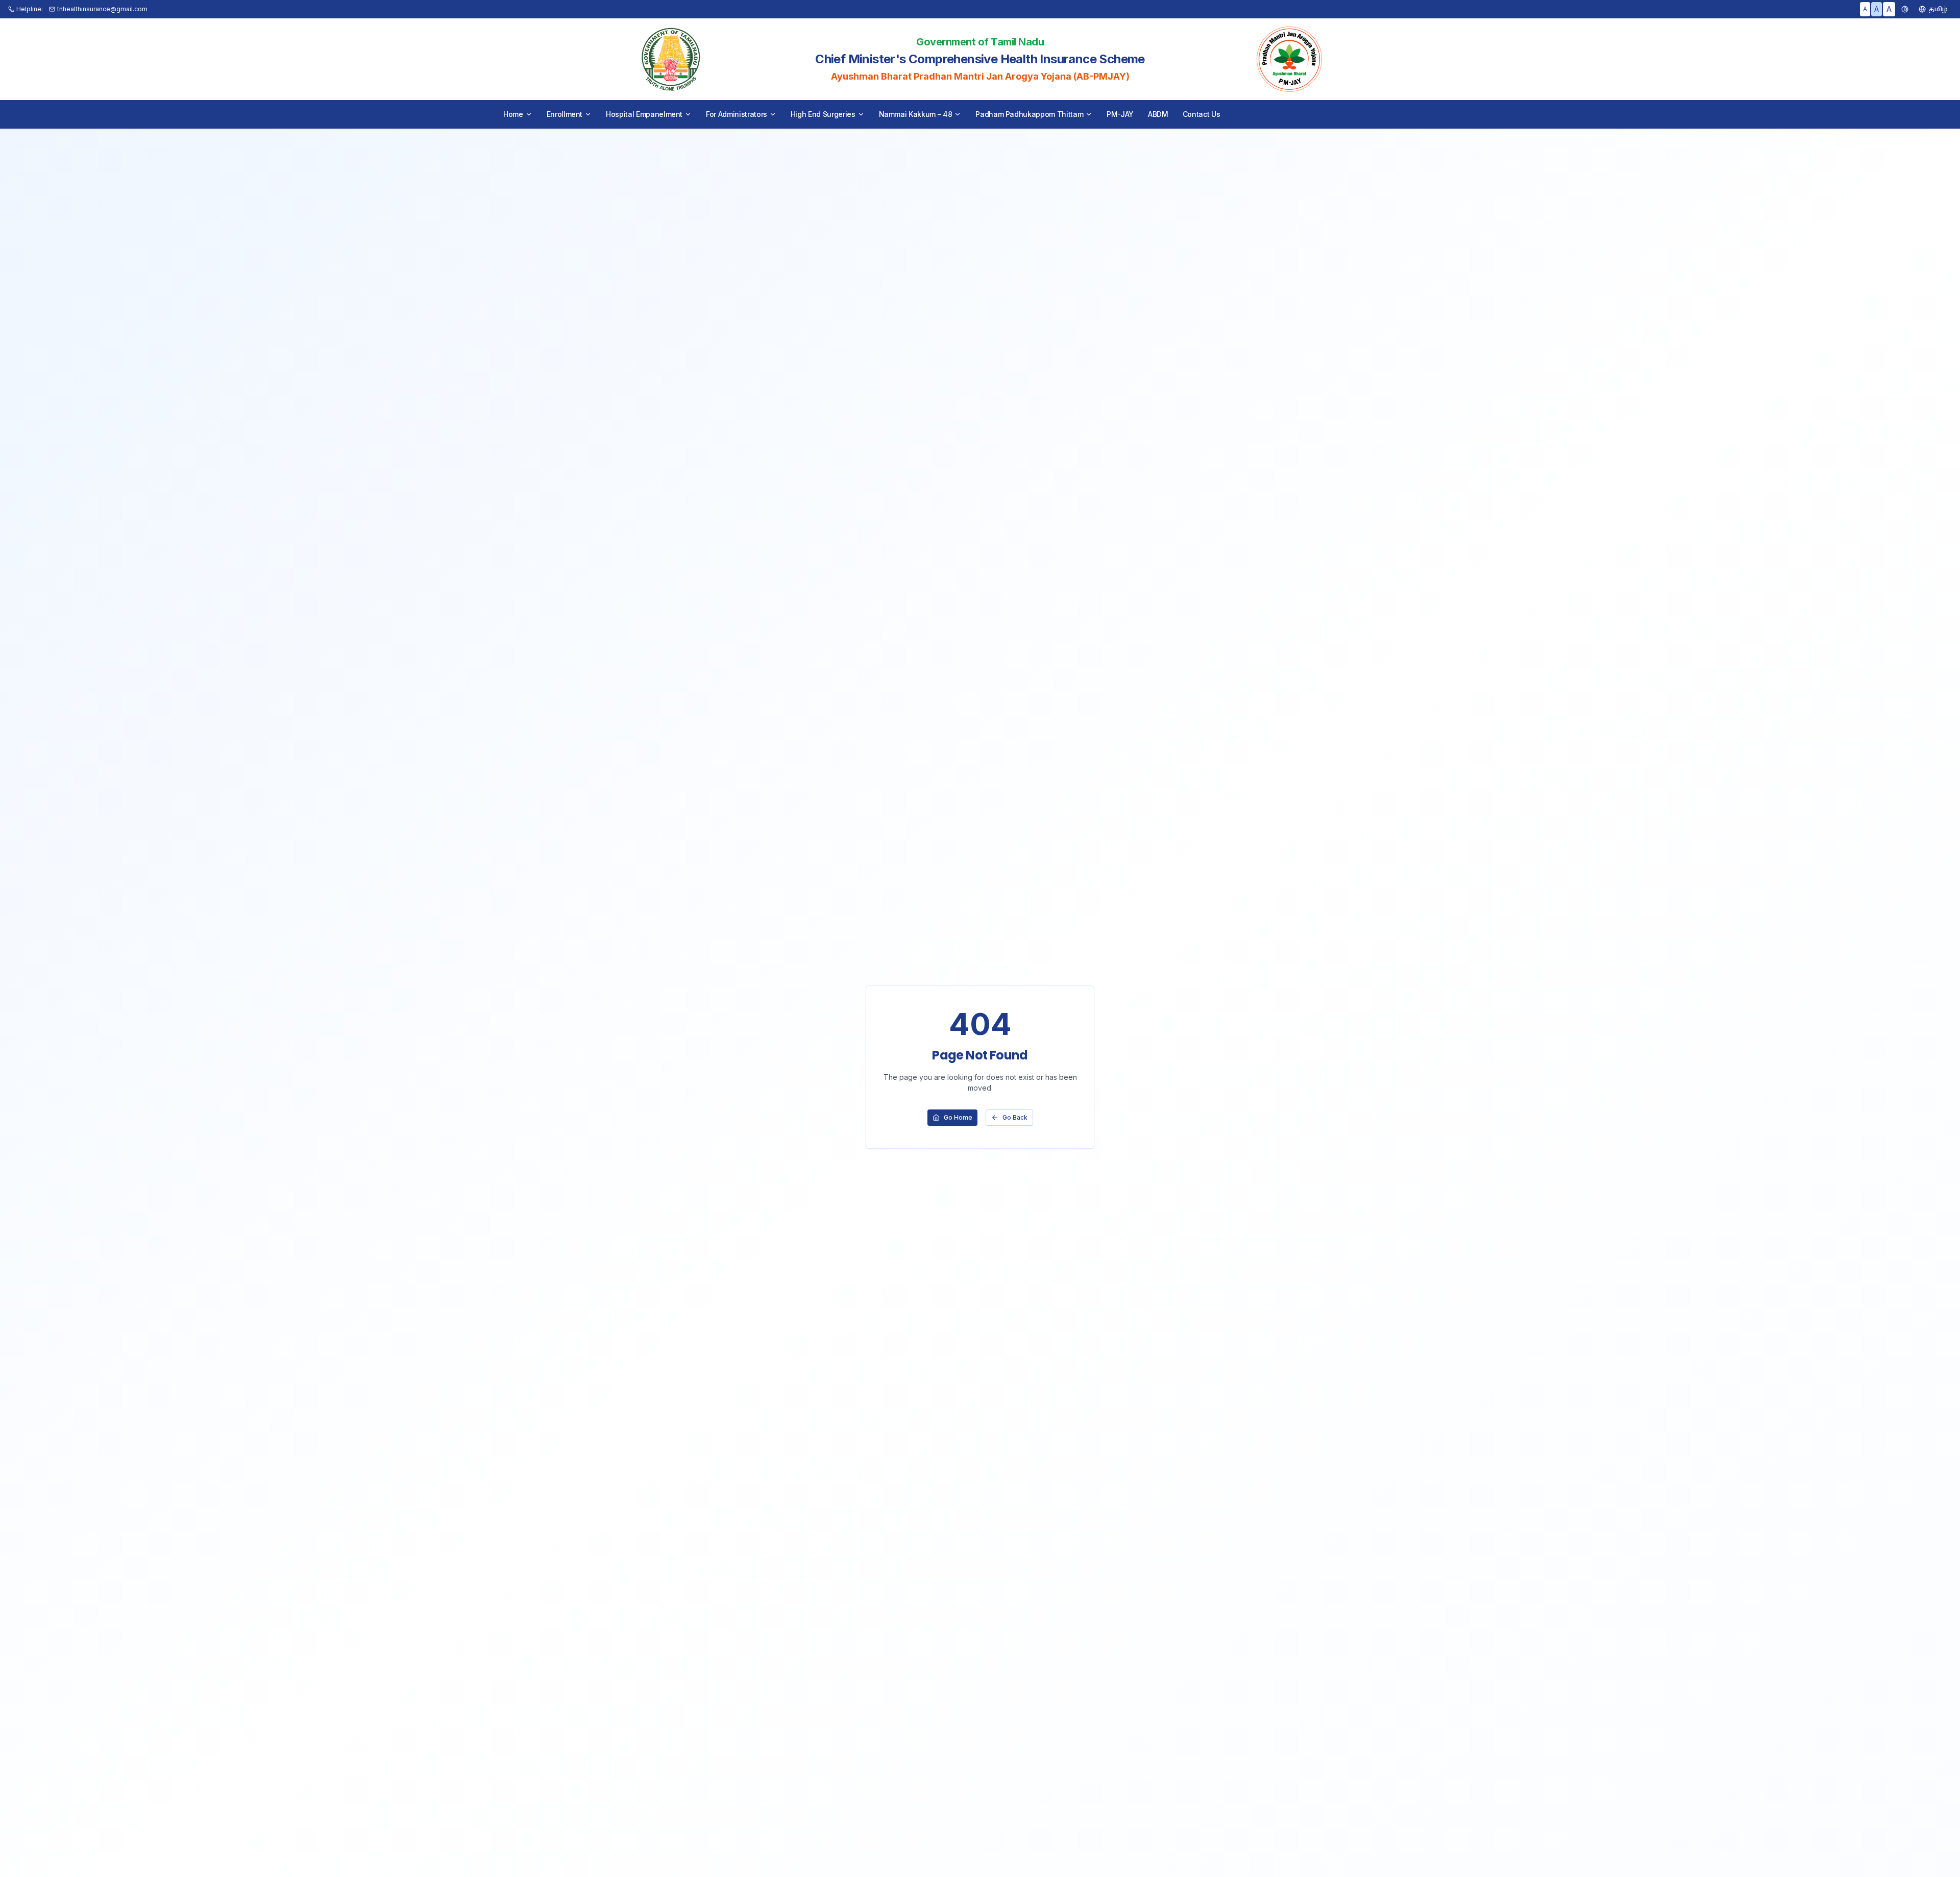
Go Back (1015, 1117)
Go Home (958, 1117)
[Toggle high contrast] (1905, 9)
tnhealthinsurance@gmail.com (102, 9)
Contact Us (1202, 114)
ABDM (1158, 114)
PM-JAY (1120, 114)
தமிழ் (1938, 9)
